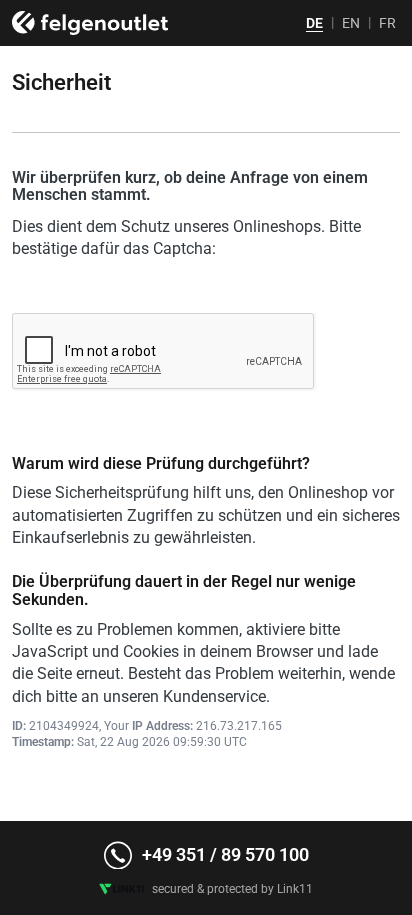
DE (314, 23)
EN (351, 23)
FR (387, 23)
